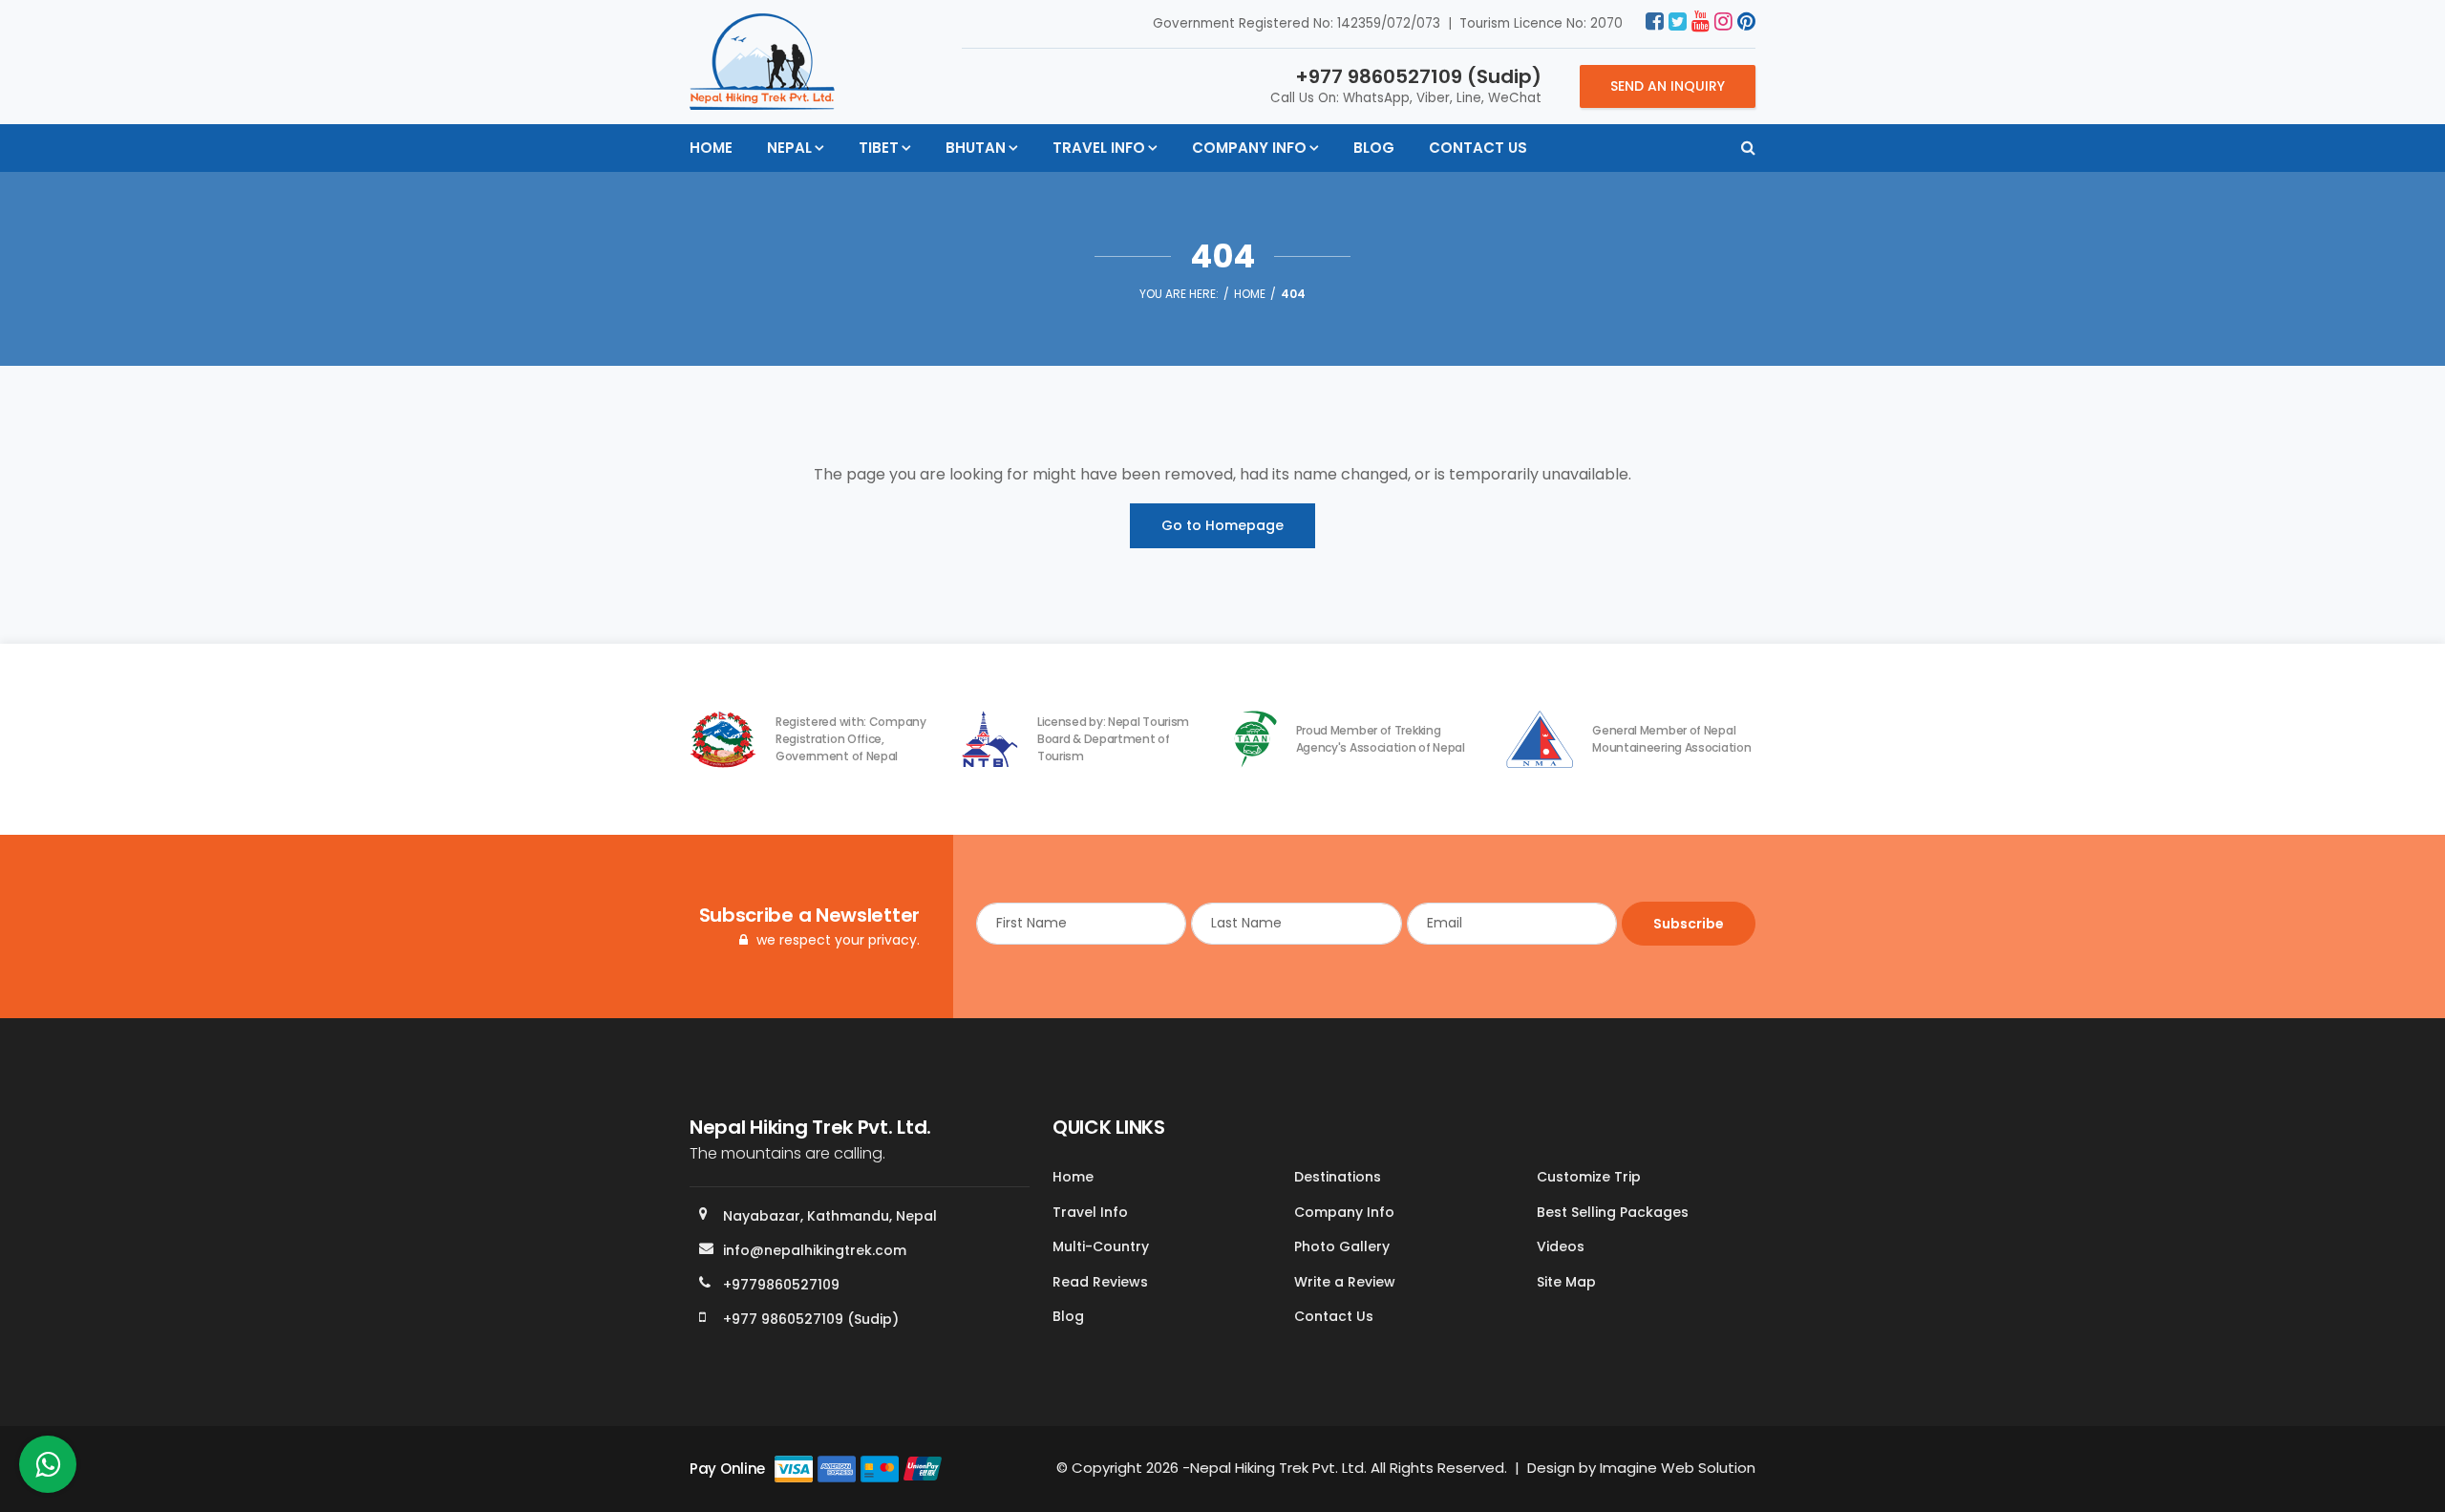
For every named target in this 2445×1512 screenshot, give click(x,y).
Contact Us (1478, 148)
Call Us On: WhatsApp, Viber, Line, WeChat (1406, 85)
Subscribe (1689, 924)
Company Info (1249, 148)
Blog (1374, 148)
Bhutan (976, 148)
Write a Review (1345, 1282)
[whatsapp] (48, 1469)
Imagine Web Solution (1678, 1468)
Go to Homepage (1222, 525)
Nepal (789, 148)
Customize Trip (1589, 1177)
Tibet (879, 148)
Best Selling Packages (1613, 1212)
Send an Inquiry (1668, 86)
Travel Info (1099, 148)
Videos (1561, 1246)
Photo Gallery (1342, 1246)
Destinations (1338, 1177)
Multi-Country (1101, 1246)
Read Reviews (1100, 1282)
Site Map (1566, 1282)
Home (711, 148)
